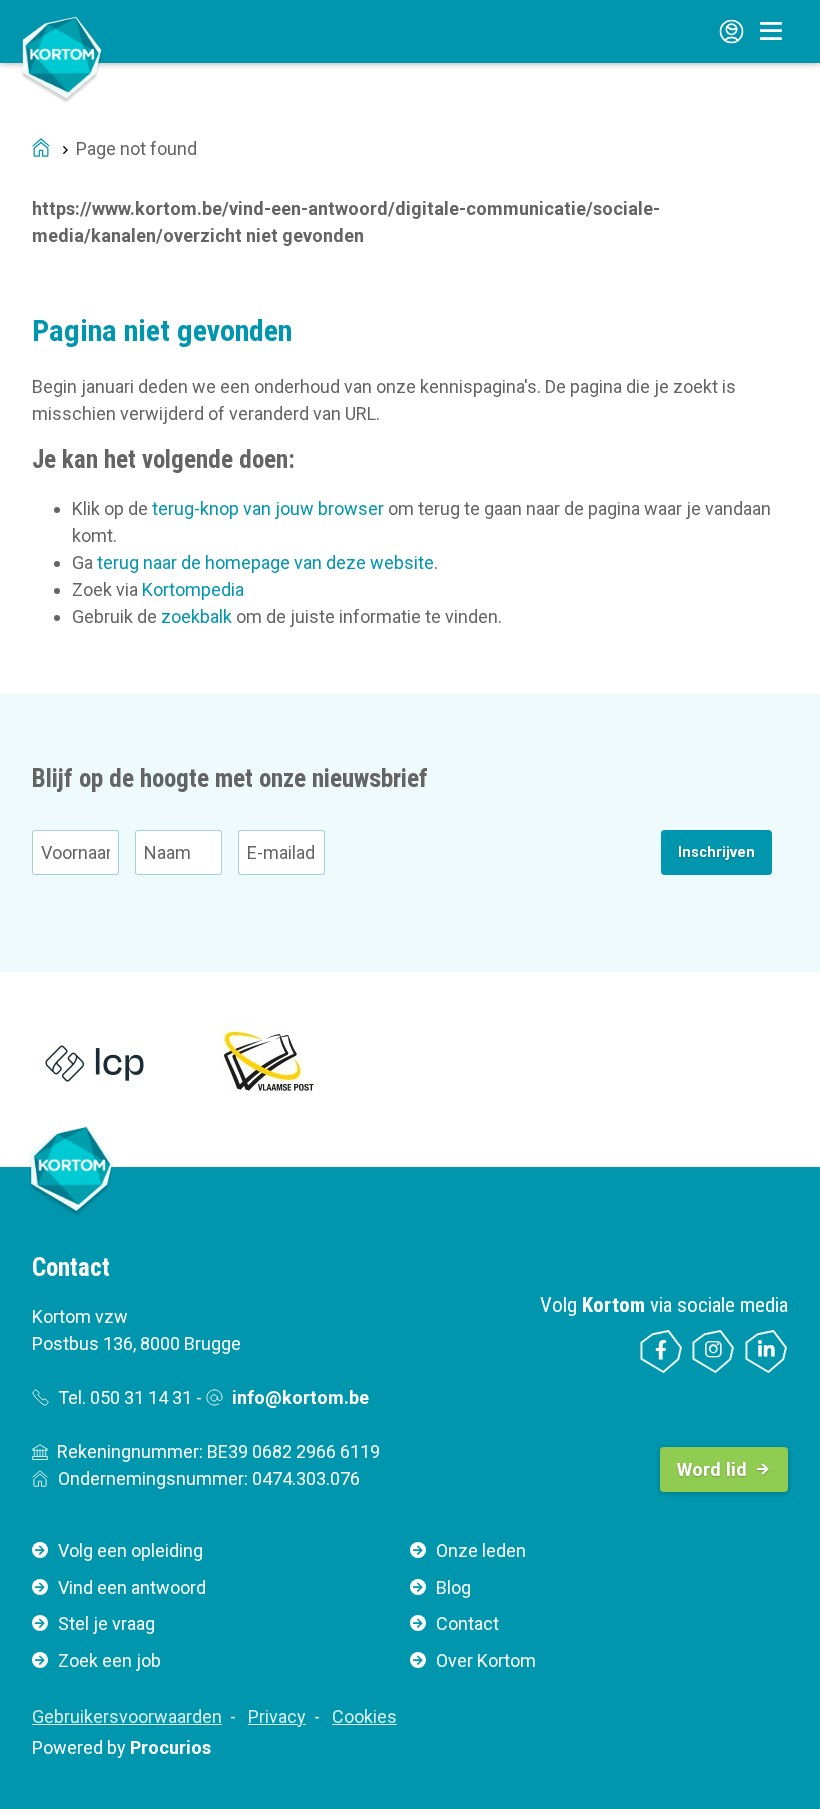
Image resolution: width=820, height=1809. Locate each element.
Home (41, 149)
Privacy (277, 1716)
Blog (453, 1587)
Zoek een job (109, 1660)
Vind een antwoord (132, 1587)
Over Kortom (486, 1660)
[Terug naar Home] (62, 57)
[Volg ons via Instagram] (713, 1351)
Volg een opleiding (130, 1550)
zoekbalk (196, 616)
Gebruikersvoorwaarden (127, 1716)
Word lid (712, 1469)
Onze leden (481, 1550)
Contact (467, 1623)
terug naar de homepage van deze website (265, 562)
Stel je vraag (106, 1623)
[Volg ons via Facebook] (661, 1351)
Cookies (364, 1716)
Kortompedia (193, 589)
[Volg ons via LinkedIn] (766, 1351)
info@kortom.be (300, 1397)
